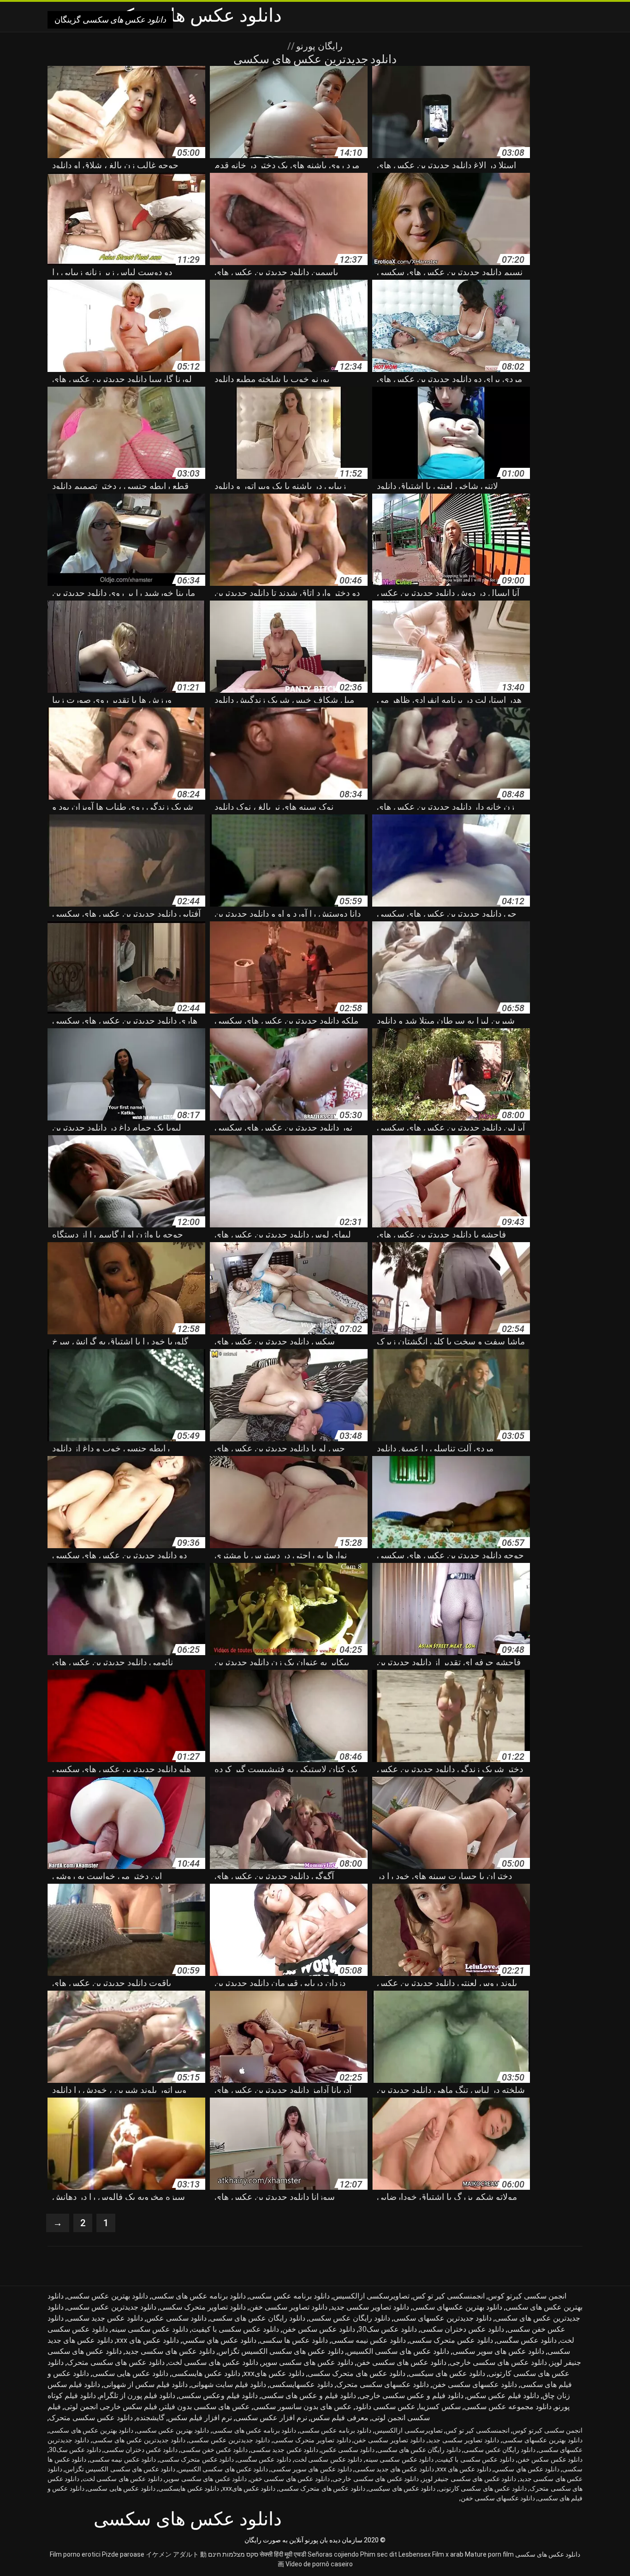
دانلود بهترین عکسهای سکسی (457, 2307)
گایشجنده (150, 2418)
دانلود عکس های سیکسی (447, 2373)
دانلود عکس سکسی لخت (328, 2459)
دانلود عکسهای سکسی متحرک (383, 2384)
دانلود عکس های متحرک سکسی (357, 2373)
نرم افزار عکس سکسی (271, 2418)
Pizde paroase (123, 2554)
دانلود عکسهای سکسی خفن (475, 2384)
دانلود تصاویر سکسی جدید (370, 2307)
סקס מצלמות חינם (233, 2554)
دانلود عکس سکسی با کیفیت (235, 2329)
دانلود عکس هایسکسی (206, 2373)
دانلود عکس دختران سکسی (462, 2329)
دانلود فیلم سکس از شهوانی (146, 2384)
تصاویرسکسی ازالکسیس (371, 2296)
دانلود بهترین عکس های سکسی (91, 2430)
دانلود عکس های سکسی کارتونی (483, 2488)
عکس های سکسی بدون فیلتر (205, 2407)
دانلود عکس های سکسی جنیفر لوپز (469, 2479)
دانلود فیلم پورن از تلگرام (137, 2396)
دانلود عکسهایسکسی (301, 2384)
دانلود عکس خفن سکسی (214, 2450)
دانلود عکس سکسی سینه (150, 2329)
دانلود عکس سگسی (526, 2340)
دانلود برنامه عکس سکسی (289, 2296)
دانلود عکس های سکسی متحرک (116, 2362)
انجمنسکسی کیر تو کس (449, 2296)
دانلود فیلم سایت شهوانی (229, 2384)
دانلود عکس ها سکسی (294, 2340)
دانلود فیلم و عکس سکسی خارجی (411, 2396)
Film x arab (448, 2554)
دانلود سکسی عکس (176, 2318)
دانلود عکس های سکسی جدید (170, 2351)
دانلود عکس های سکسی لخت (213, 2362)
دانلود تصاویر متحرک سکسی (203, 2307)
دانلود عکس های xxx (148, 2340)
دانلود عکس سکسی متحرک (91, 2418)
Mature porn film (489, 2554)
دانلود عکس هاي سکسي (219, 2340)
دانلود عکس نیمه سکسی (368, 2340)
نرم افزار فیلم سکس (200, 2418)
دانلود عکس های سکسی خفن (401, 2362)
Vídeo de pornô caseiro (319, 2564)
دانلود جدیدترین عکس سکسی (112, 2307)
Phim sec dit (379, 2554)
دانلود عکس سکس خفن (319, 2329)
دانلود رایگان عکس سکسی (349, 2318)
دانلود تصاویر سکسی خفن (288, 2307)
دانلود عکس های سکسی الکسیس (398, 2351)
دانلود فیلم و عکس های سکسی (309, 2396)
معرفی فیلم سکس (339, 2418)
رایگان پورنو (318, 46)
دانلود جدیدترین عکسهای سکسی (443, 2318)
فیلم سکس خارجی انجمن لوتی (111, 2407)
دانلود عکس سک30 (388, 2329)
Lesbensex (415, 2554)
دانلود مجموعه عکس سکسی (508, 2407)
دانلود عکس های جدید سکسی (394, 2469)
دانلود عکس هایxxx (274, 2373)
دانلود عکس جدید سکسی (105, 2318)
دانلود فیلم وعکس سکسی (218, 2396)
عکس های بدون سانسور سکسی (303, 2407)
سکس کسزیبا (440, 2407)
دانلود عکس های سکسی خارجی (498, 2362)
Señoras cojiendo (333, 2554)
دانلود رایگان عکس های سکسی (258, 2318)
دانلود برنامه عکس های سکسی (199, 2296)
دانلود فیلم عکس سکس (503, 2396)
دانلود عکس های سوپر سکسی (498, 2351)
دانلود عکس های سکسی (548, 2554)
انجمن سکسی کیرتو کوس (527, 2296)
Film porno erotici (75, 2554)
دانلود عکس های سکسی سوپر (307, 2362)
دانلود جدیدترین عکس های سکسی (139, 2440)
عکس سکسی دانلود (385, 2407)
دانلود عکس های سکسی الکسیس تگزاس (281, 2351)
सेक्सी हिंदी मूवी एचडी (283, 2554)
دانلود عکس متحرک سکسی (451, 2340)
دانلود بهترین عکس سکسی (107, 2296)
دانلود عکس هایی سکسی (130, 2373)
